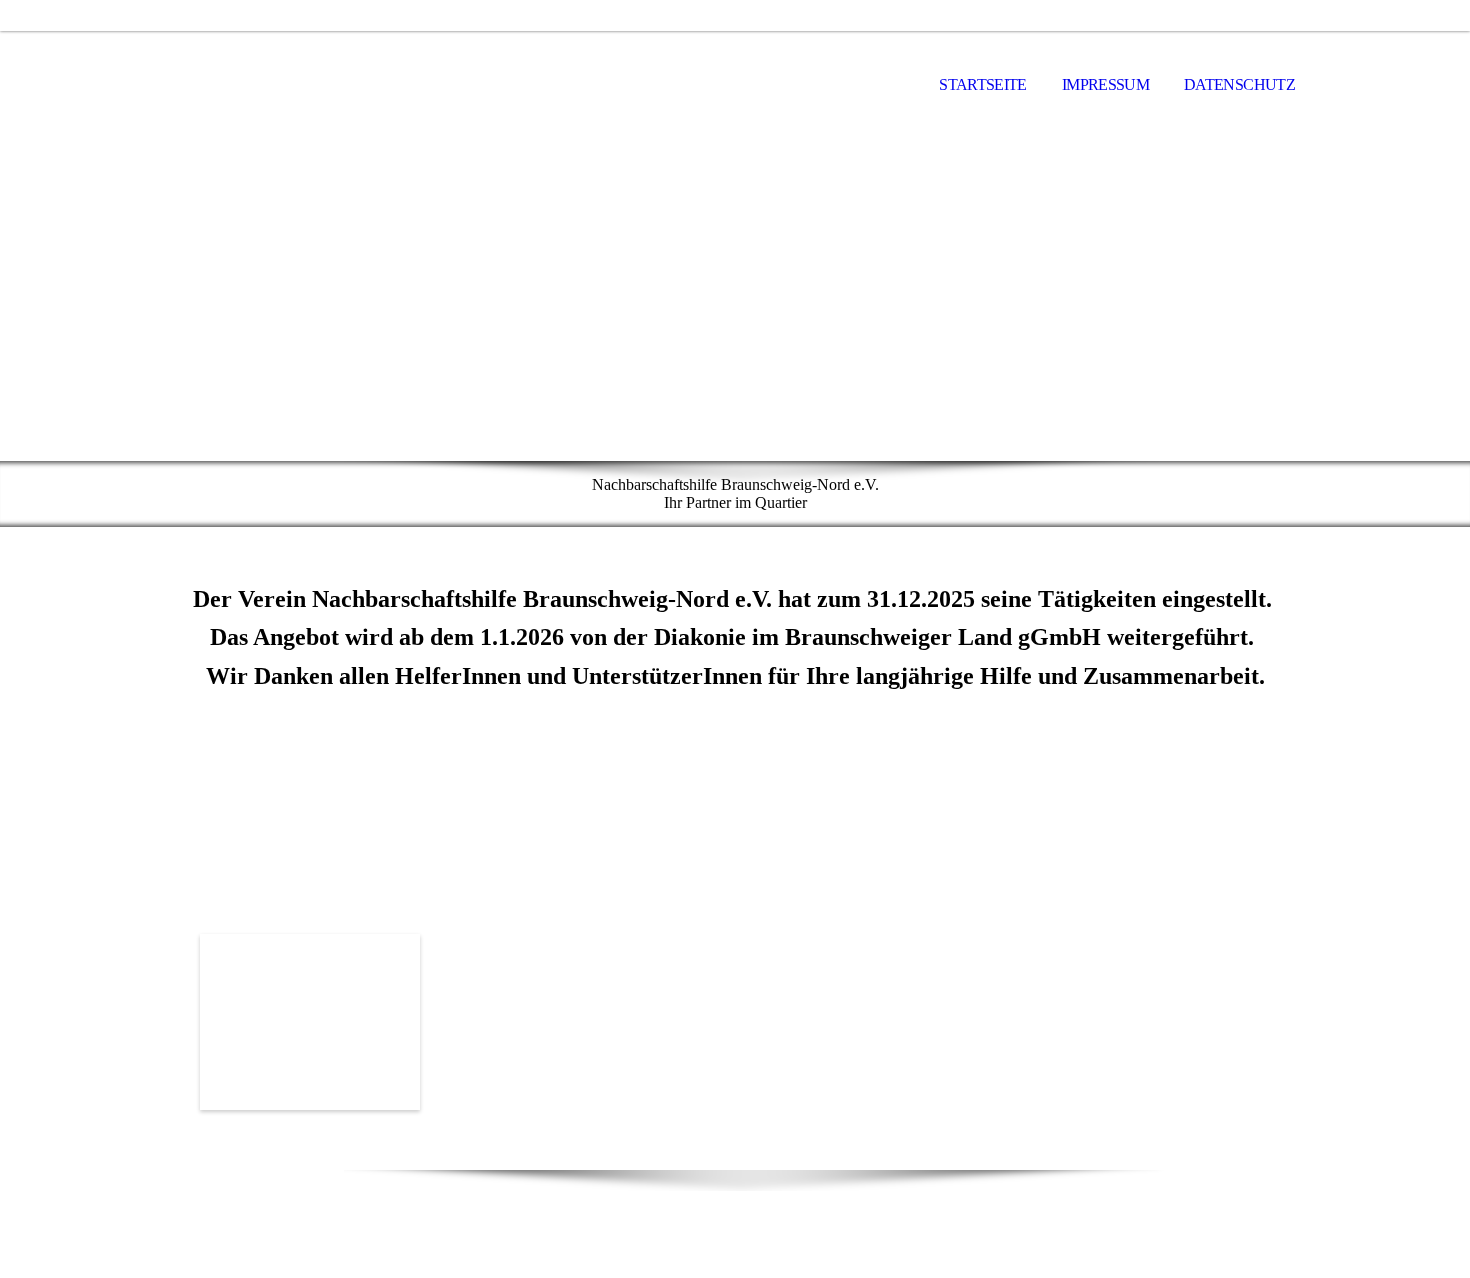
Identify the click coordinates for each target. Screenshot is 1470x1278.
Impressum (1105, 84)
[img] (260, 86)
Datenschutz (1239, 84)
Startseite (983, 84)
